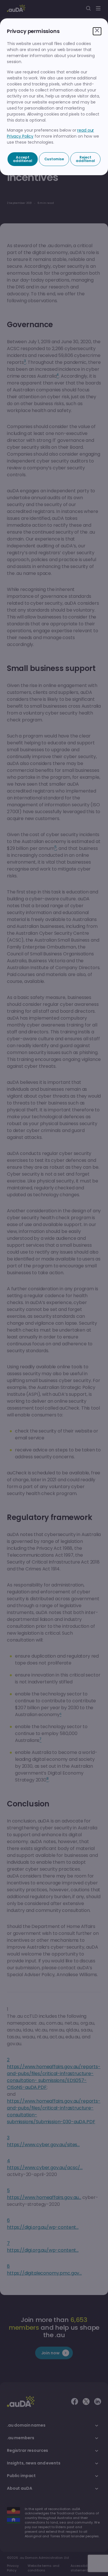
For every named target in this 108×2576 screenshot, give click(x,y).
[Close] (97, 31)
